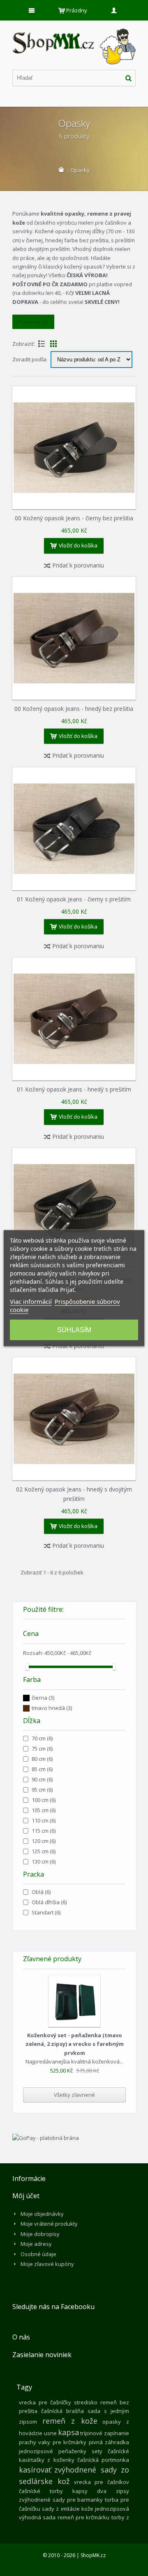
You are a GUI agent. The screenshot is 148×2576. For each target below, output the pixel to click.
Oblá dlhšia (49, 1902)
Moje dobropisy (40, 2234)
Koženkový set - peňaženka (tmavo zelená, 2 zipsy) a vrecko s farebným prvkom (75, 2044)
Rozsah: (33, 1653)
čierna (43, 1698)
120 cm (44, 1841)
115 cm (44, 1831)
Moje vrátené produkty (49, 2224)
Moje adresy (36, 2244)
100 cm (44, 1800)
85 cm (42, 1769)
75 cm (42, 1749)
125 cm (44, 1851)
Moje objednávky (42, 2214)
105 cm (44, 1810)
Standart (46, 1912)
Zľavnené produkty (52, 1959)
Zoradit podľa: (30, 359)
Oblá (41, 1892)
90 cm (42, 1779)
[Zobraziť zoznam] (42, 344)
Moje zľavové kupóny (47, 2264)
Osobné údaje (38, 2254)
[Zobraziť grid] (53, 344)
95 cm (42, 1790)
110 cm (44, 1820)
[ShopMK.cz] (74, 29)
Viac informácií (31, 1301)
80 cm (42, 1759)
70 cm (42, 1738)
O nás (21, 2337)
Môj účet (26, 2196)
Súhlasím (74, 1329)
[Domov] (61, 170)
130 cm (44, 1861)
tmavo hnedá (52, 1708)
